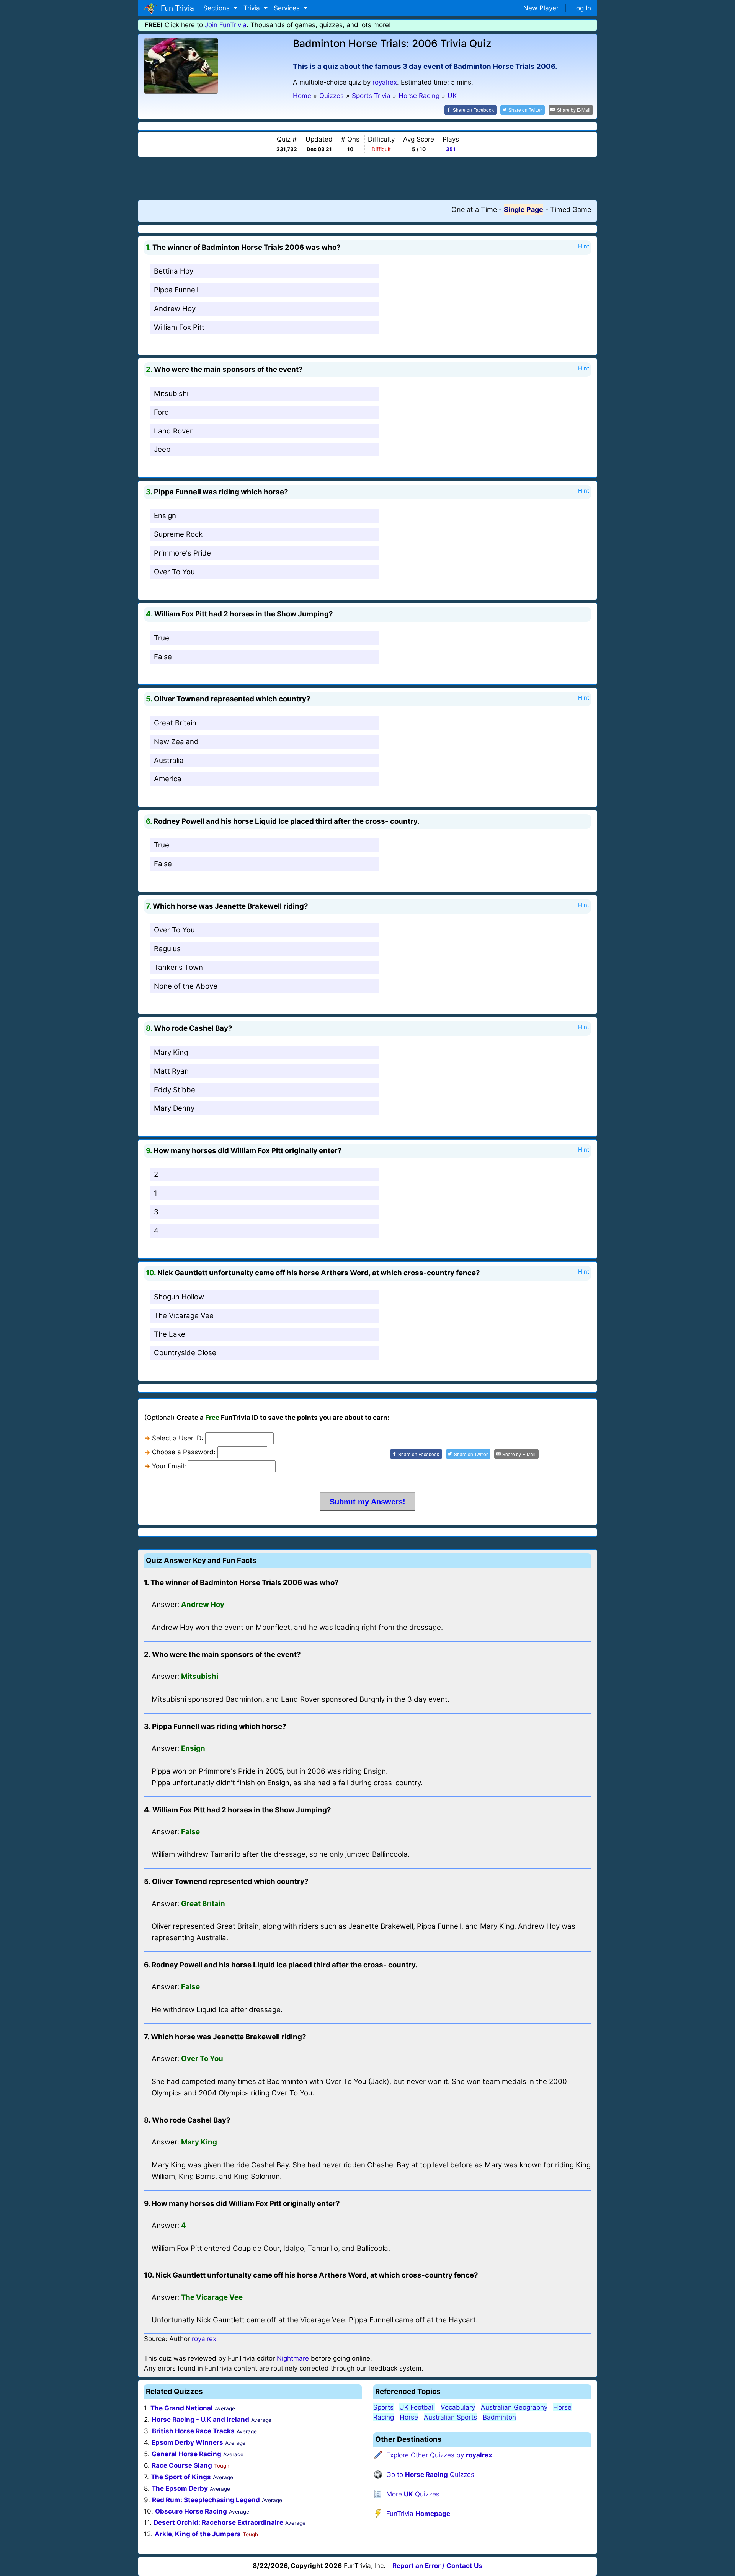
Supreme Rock (178, 534)
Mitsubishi (171, 393)
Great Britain (175, 723)
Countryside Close (185, 1353)
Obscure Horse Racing (191, 2511)
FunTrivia (418, 2514)
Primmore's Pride (182, 553)
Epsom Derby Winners (187, 2442)
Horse (409, 2417)
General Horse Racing (186, 2454)
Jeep (162, 449)
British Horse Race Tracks (193, 2431)
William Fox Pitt (179, 327)
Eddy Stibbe (175, 1090)
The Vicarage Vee (184, 1316)
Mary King (171, 1052)
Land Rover (173, 431)
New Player (541, 8)
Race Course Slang (182, 2465)
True (162, 638)
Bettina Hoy (174, 271)
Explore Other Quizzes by (439, 2455)
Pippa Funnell (176, 290)
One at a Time (474, 209)
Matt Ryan (171, 1071)
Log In (582, 8)
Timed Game (571, 209)
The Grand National (182, 2408)
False (163, 657)
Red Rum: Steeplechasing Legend (206, 2500)
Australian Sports (450, 2417)
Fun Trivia (176, 8)
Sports (383, 2407)
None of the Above (186, 986)
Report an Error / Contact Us (437, 2566)
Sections (217, 8)
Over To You (174, 572)
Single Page (523, 209)
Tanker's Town (178, 967)
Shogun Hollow (179, 1297)
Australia (169, 760)
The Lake (170, 1334)
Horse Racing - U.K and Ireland (200, 2420)
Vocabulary (458, 2407)
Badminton (499, 2417)
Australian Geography (514, 2407)
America (168, 779)
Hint (584, 246)
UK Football (417, 2407)
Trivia (253, 8)
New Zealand (176, 742)
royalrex (385, 82)
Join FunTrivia (226, 25)
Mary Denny (174, 1108)
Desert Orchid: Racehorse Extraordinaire (218, 2522)
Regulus (167, 949)
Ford (162, 412)
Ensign (165, 516)
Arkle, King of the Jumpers (198, 2534)
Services (288, 8)
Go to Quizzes (430, 2475)
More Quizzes (413, 2494)
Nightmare (293, 2358)
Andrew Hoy (175, 309)
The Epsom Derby (180, 2488)
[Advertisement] (367, 178)
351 (451, 149)
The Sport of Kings (181, 2477)
